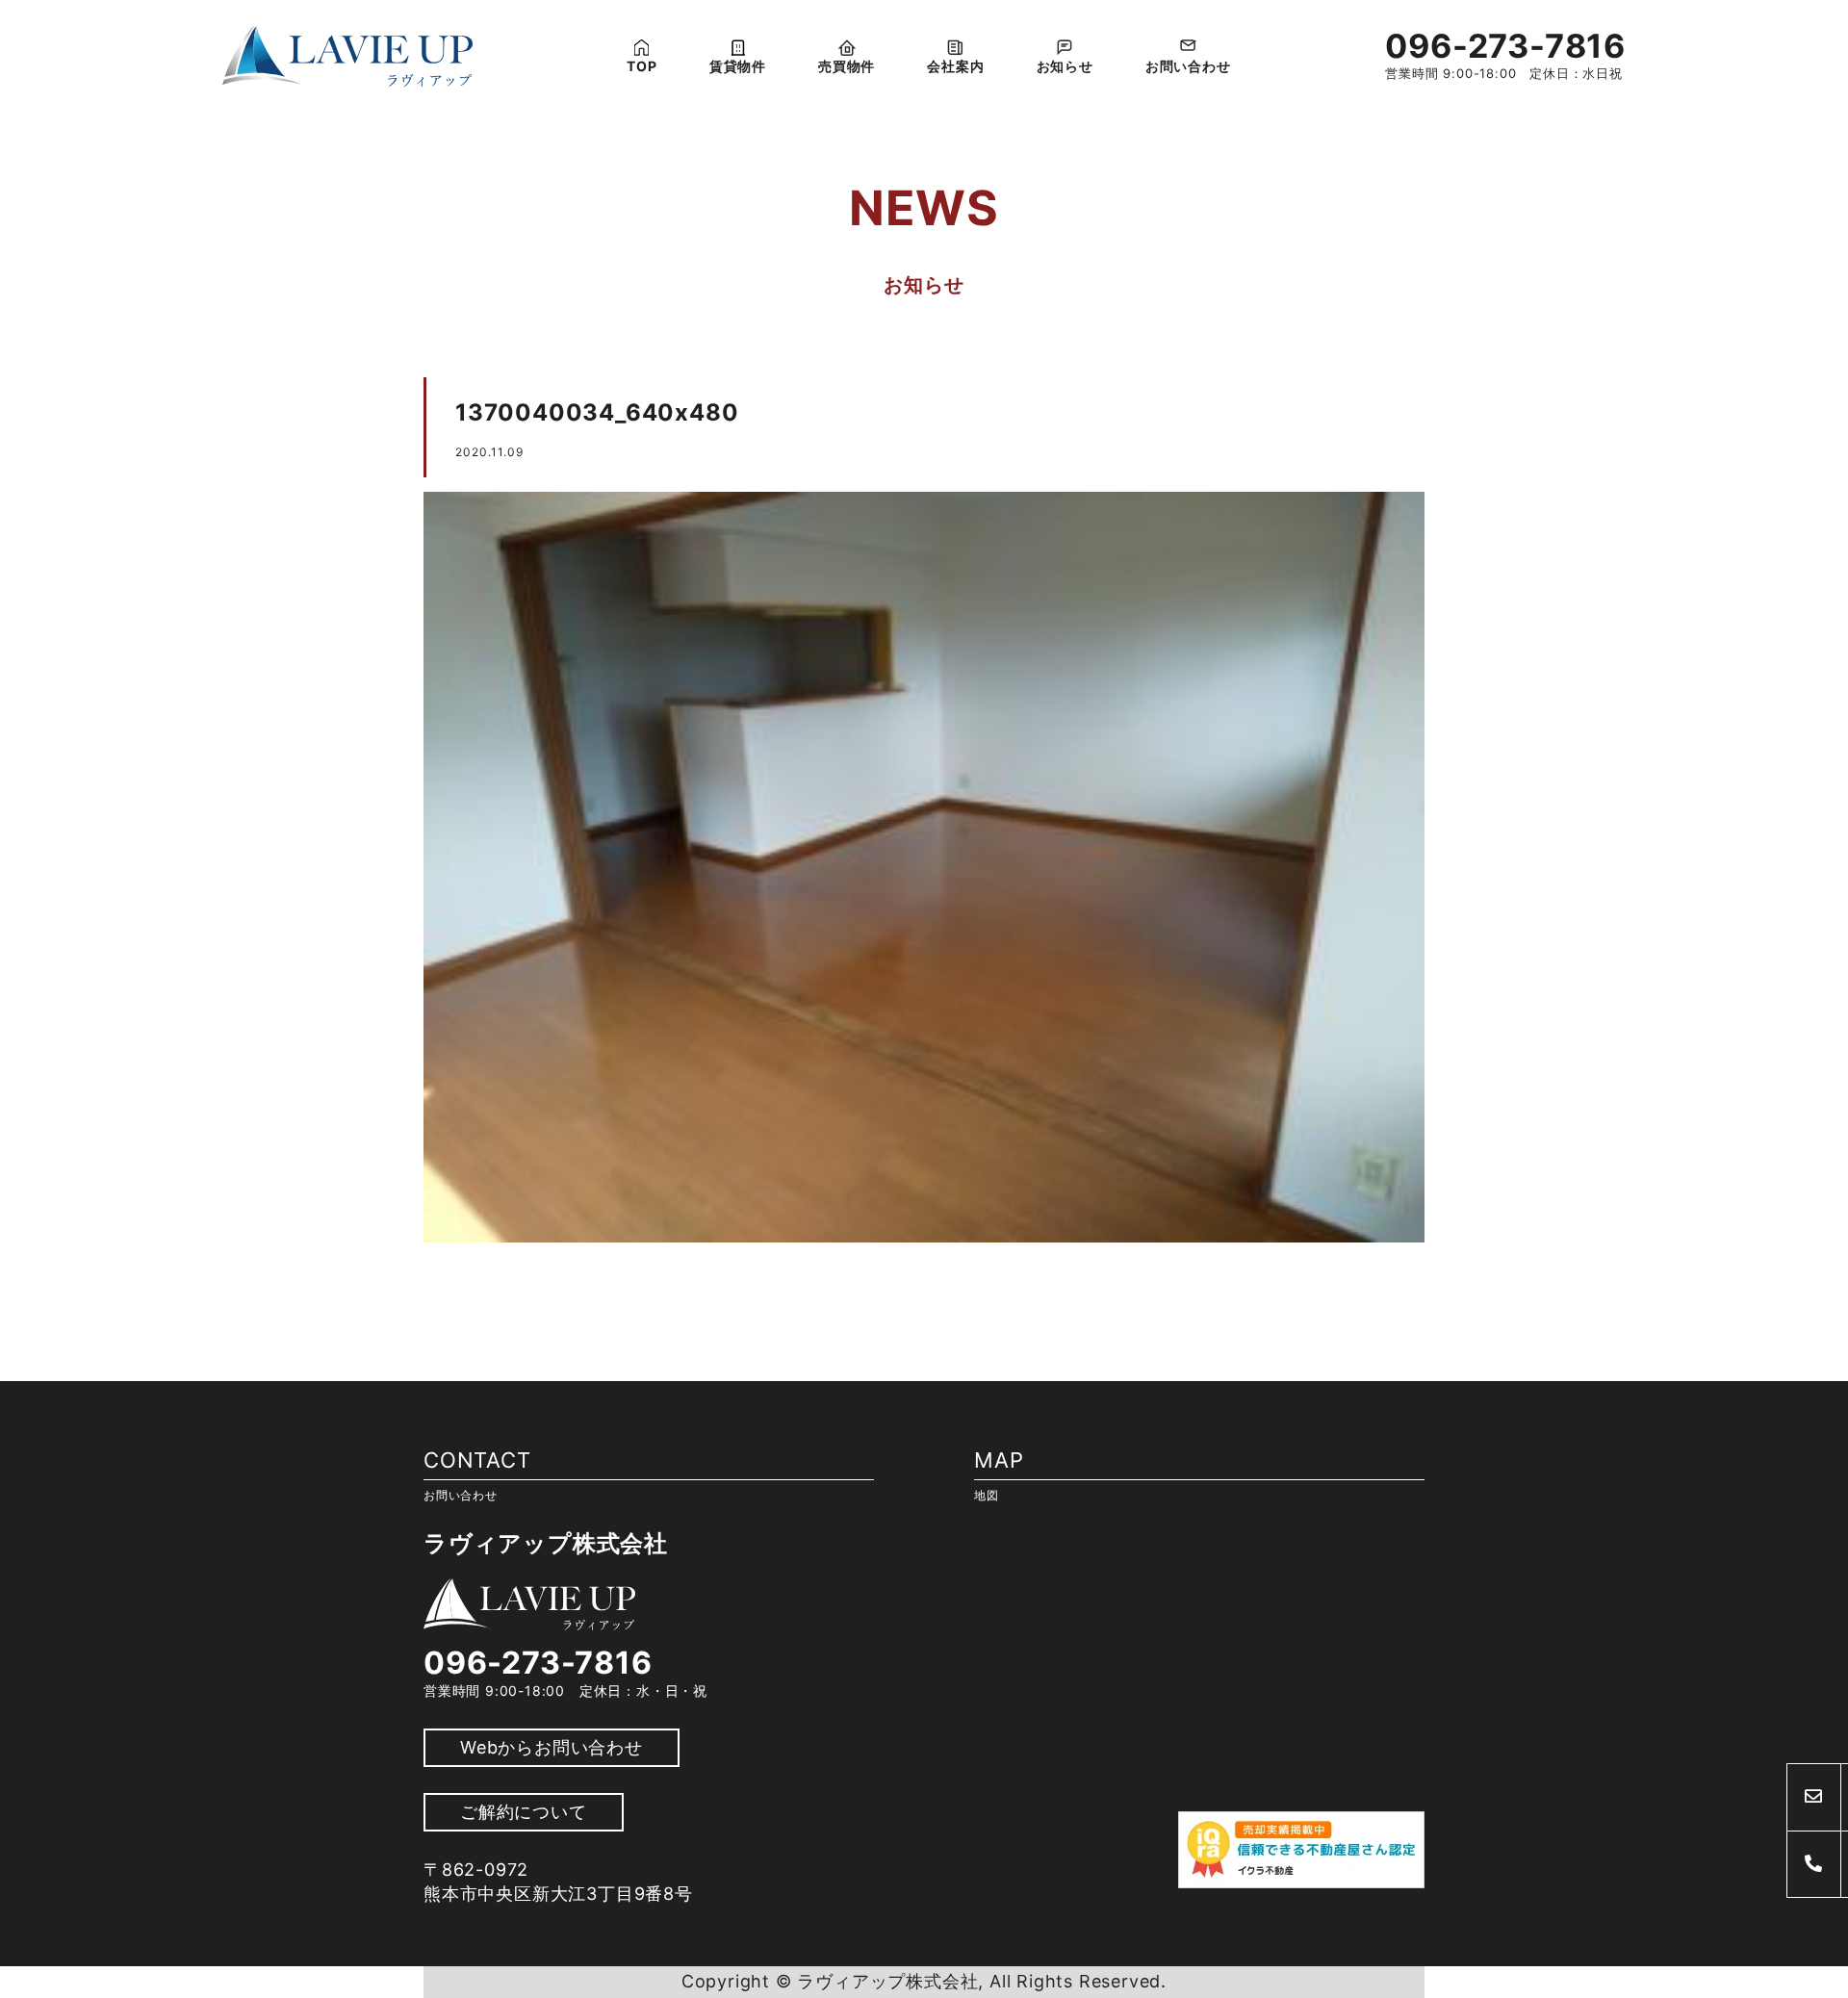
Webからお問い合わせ (552, 1747)
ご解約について (524, 1812)
